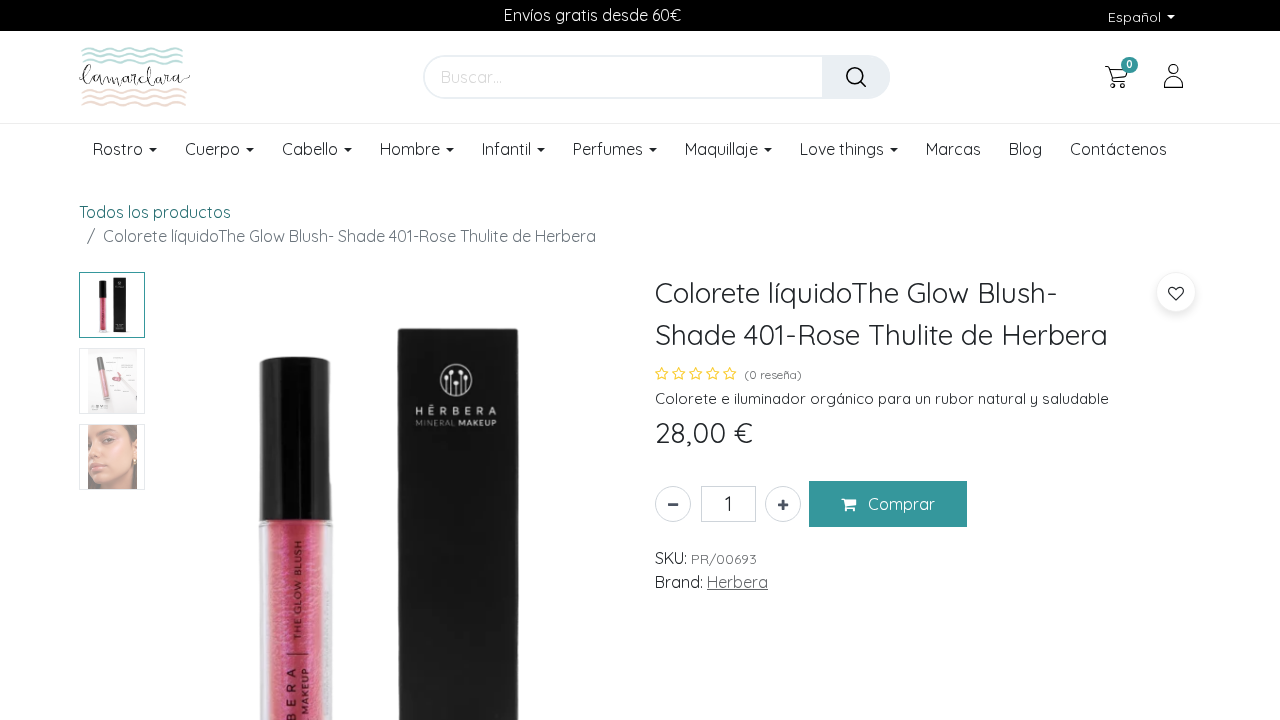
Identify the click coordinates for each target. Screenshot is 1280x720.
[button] (888, 504)
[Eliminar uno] (673, 504)
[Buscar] (856, 77)
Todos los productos (155, 212)
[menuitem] (953, 150)
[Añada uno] (783, 504)
